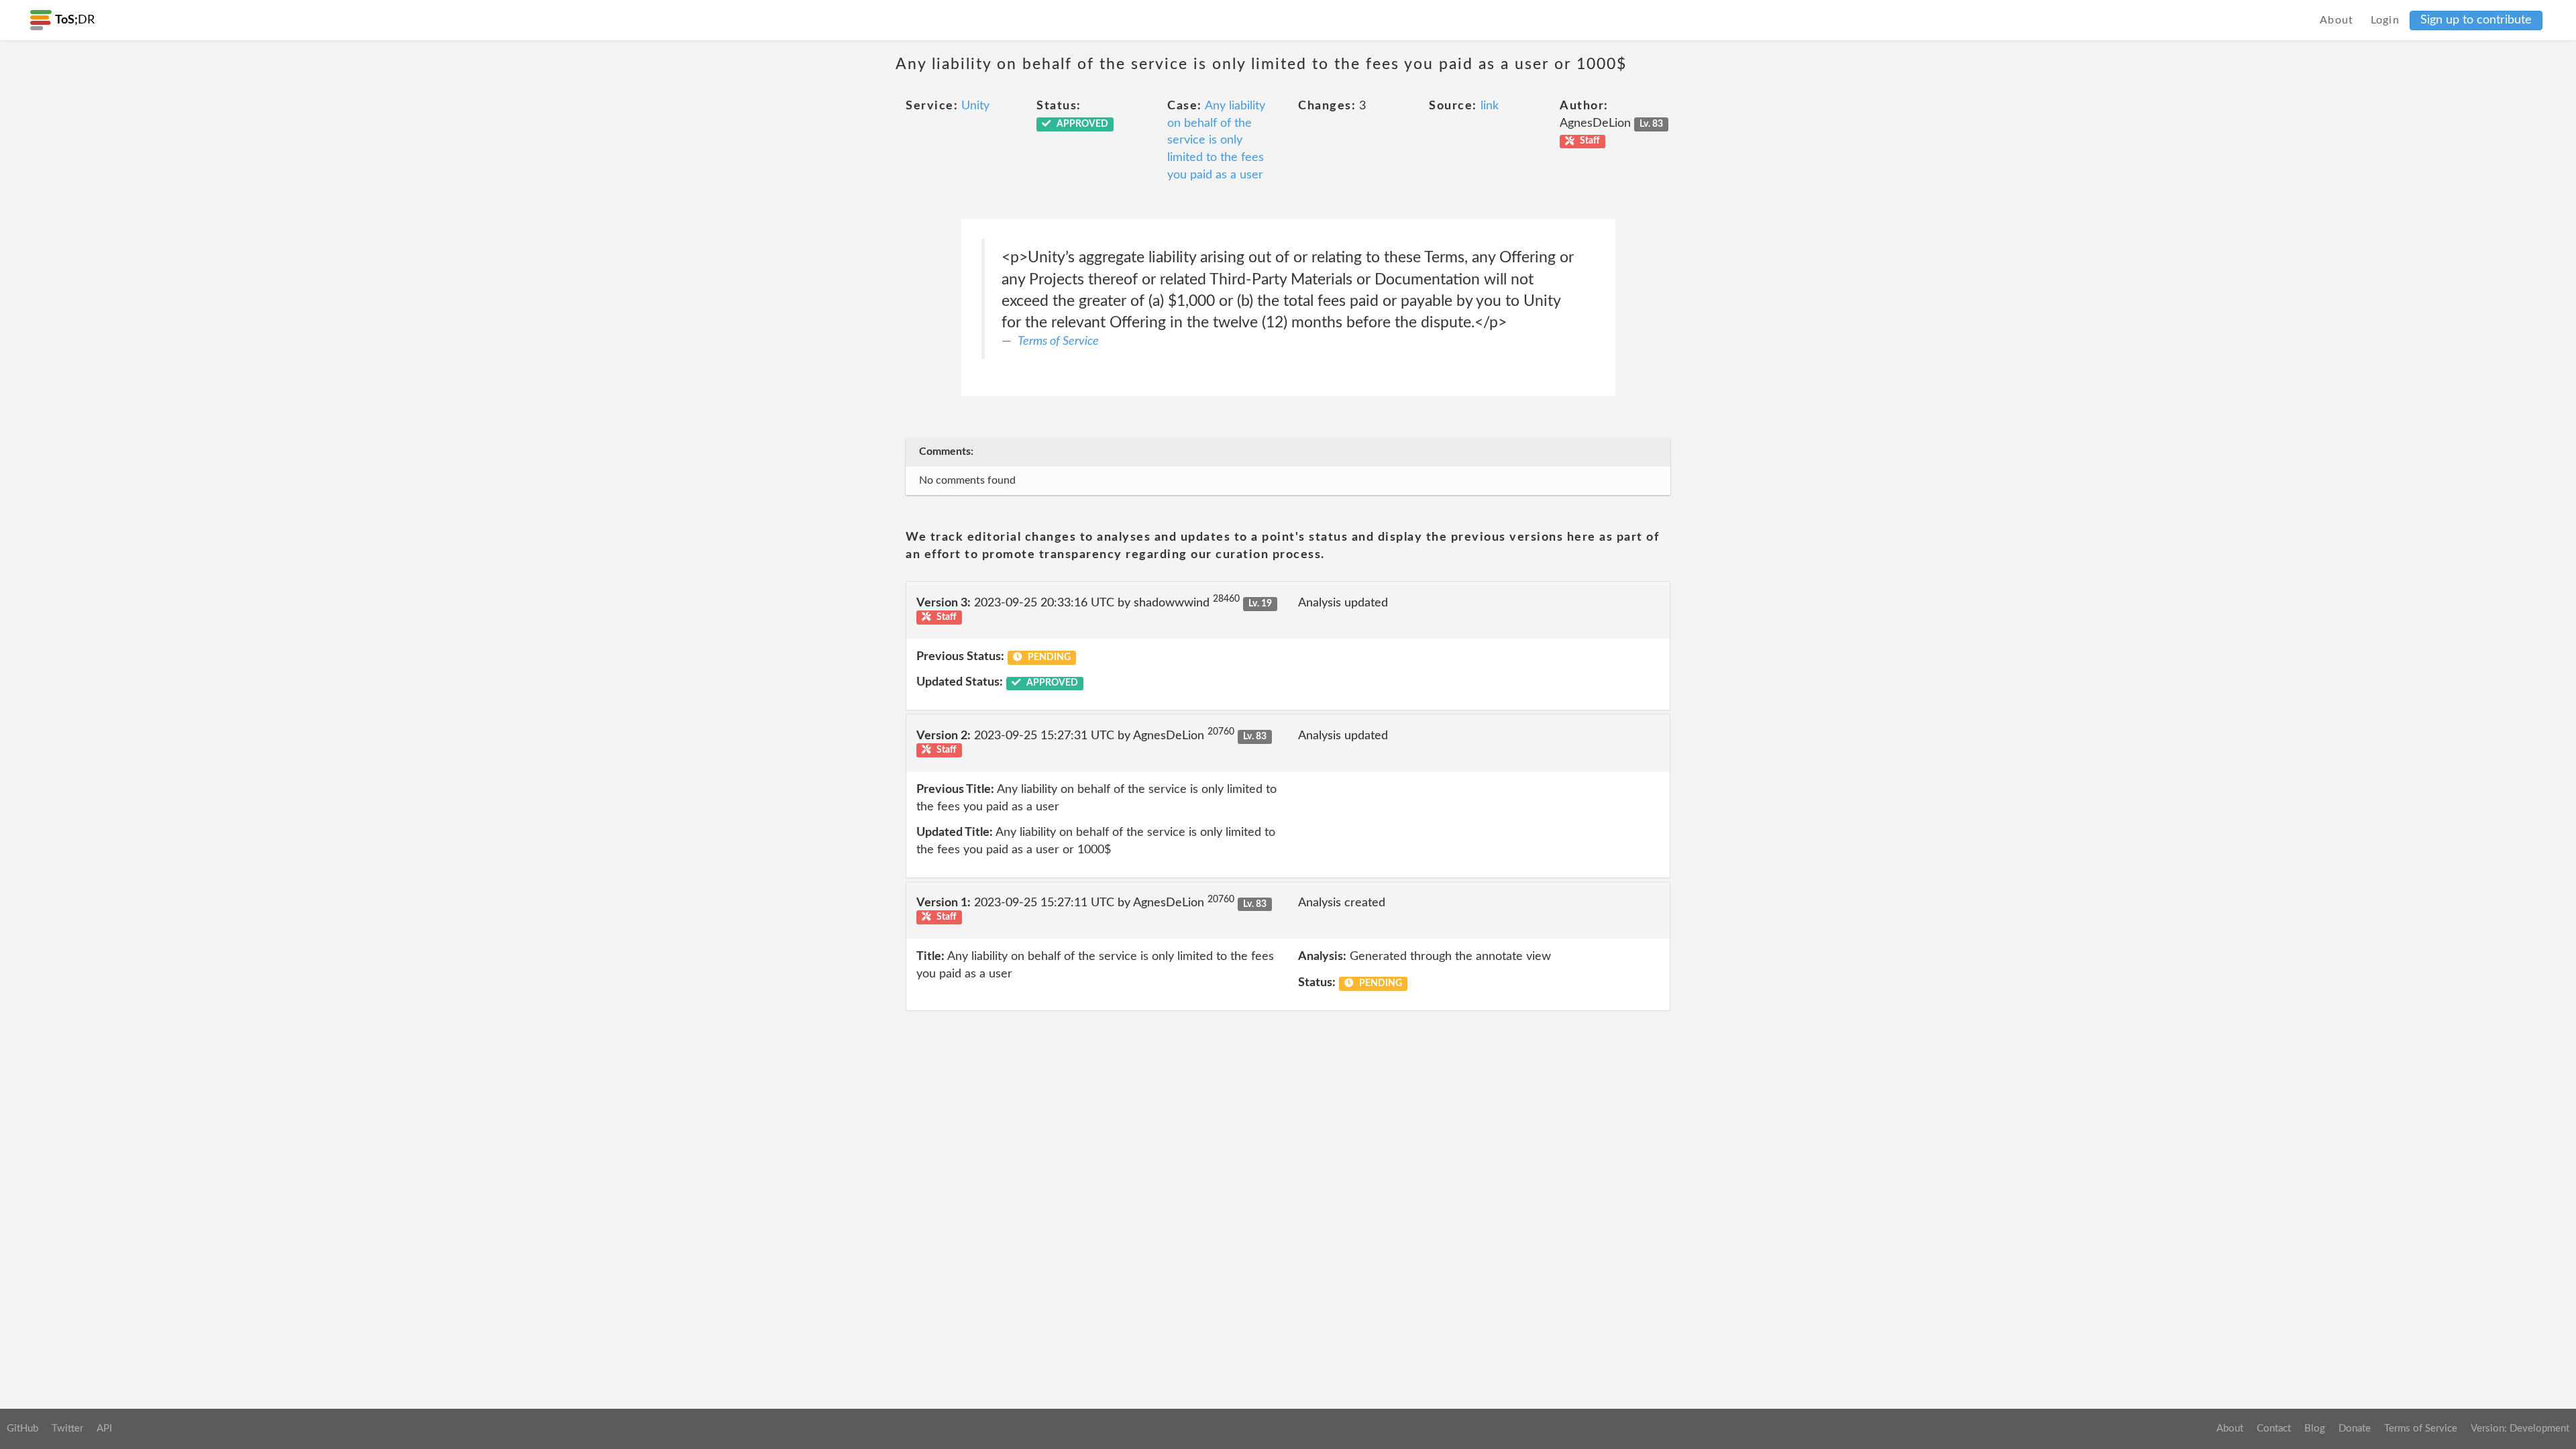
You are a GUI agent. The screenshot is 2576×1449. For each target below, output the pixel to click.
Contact (2274, 1429)
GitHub (22, 1429)
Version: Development (2520, 1429)
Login (2385, 20)
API (104, 1429)
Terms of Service (1058, 341)
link (1490, 106)
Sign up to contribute (2476, 20)
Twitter (67, 1429)
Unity (975, 106)
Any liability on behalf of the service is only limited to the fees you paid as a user (1216, 141)
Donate (2355, 1429)
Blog (2315, 1429)
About (2337, 20)
